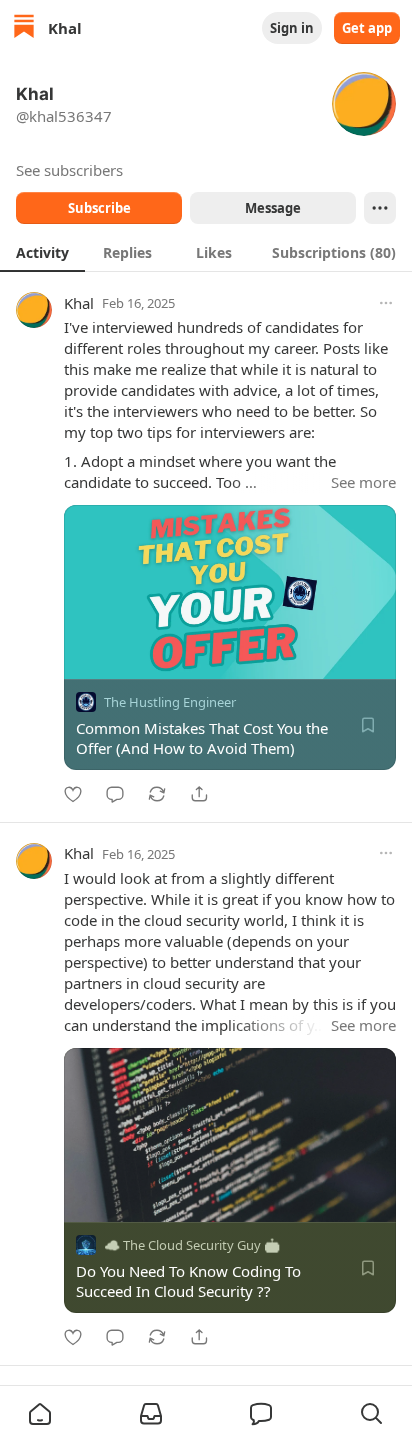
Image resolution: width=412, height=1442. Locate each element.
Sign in (292, 28)
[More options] (386, 303)
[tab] (42, 252)
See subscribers (69, 170)
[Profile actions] (380, 208)
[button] (40, 1414)
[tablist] (206, 252)
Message (273, 208)
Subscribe (99, 208)
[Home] (24, 28)
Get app (367, 28)
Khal (79, 303)
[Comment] (115, 794)
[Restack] (157, 794)
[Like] (73, 794)
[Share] (199, 794)
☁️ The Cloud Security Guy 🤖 (192, 1245)
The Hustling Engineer (170, 702)
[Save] (368, 725)
